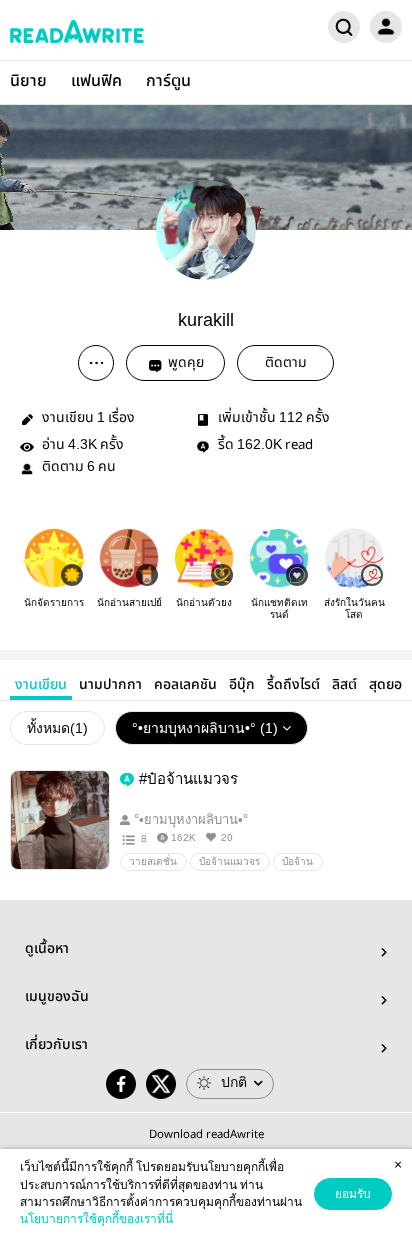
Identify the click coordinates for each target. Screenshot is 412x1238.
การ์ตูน (168, 81)
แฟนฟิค (96, 81)
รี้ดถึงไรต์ (293, 685)
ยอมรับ (353, 1194)
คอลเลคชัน (185, 685)
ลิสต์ (344, 685)
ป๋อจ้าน (297, 861)
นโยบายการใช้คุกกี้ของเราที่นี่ (96, 1219)
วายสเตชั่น (153, 861)
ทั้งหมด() (57, 728)
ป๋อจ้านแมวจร (229, 861)
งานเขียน (41, 685)
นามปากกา (110, 685)
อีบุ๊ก (242, 685)
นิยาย (28, 81)
